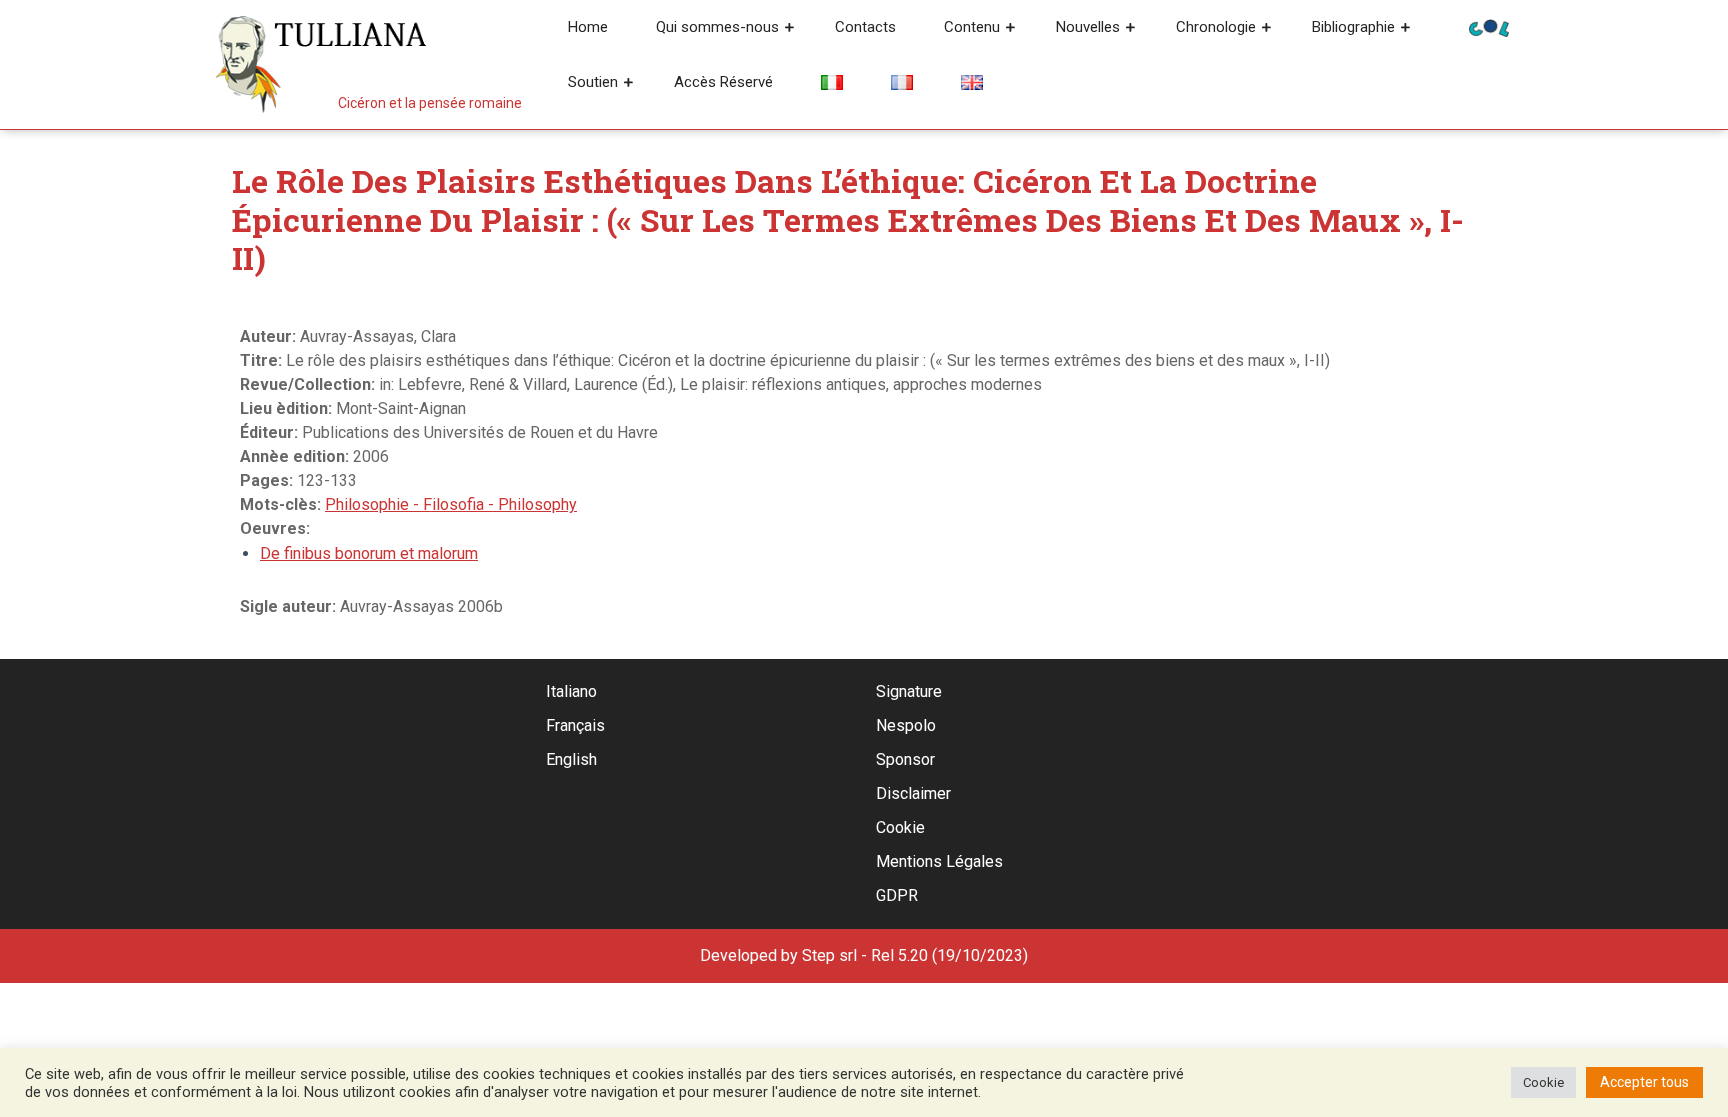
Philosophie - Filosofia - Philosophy (451, 504)
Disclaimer (913, 793)
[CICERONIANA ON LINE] (1489, 26)
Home (588, 27)
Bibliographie (1353, 27)
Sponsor (905, 759)
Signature (909, 691)
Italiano (571, 691)
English (571, 759)
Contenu (972, 27)
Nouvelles (1088, 27)
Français (575, 725)
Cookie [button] (1543, 1082)
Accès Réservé (723, 82)
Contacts (865, 27)
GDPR (897, 895)
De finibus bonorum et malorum (369, 553)
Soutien (593, 82)
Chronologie (1216, 27)
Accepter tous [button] (1644, 1082)
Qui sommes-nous (717, 27)
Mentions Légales (939, 861)
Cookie (900, 827)
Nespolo (906, 725)
